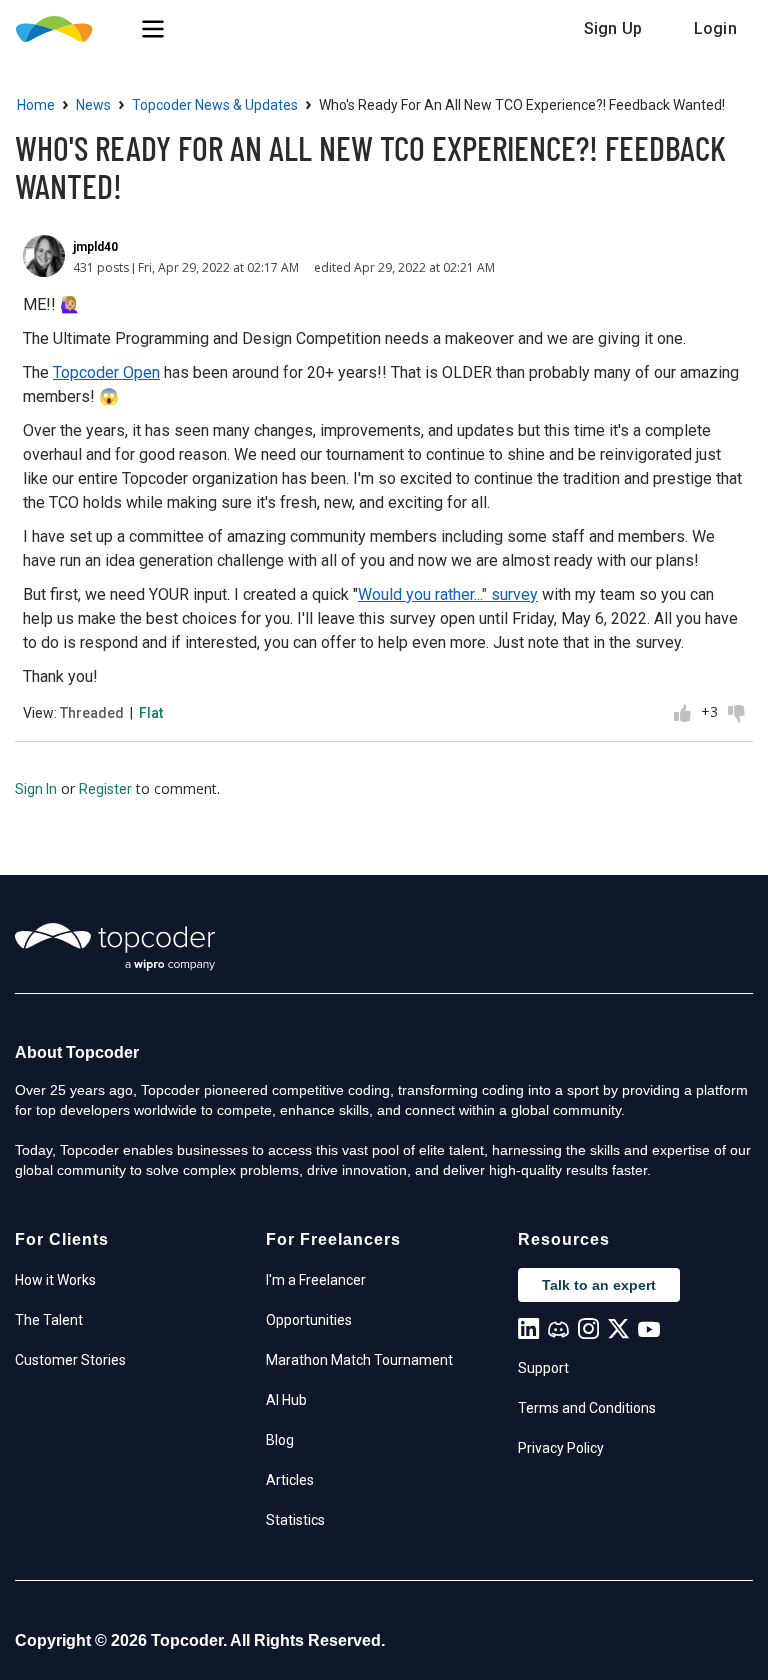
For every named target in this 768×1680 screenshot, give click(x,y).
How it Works (55, 1280)
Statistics (295, 1520)
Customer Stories (70, 1360)
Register (105, 789)
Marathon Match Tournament (359, 1360)
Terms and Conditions (587, 1408)
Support (543, 1368)
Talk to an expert (599, 1285)
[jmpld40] (44, 256)
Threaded (92, 713)
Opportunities (309, 1320)
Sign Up (613, 28)
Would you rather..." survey (448, 594)
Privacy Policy (561, 1448)
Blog (280, 1440)
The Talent (49, 1320)
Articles (290, 1480)
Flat (151, 713)
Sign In (36, 789)
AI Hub (286, 1400)
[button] (153, 29)
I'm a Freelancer (316, 1280)
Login (715, 28)
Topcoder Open (106, 372)
